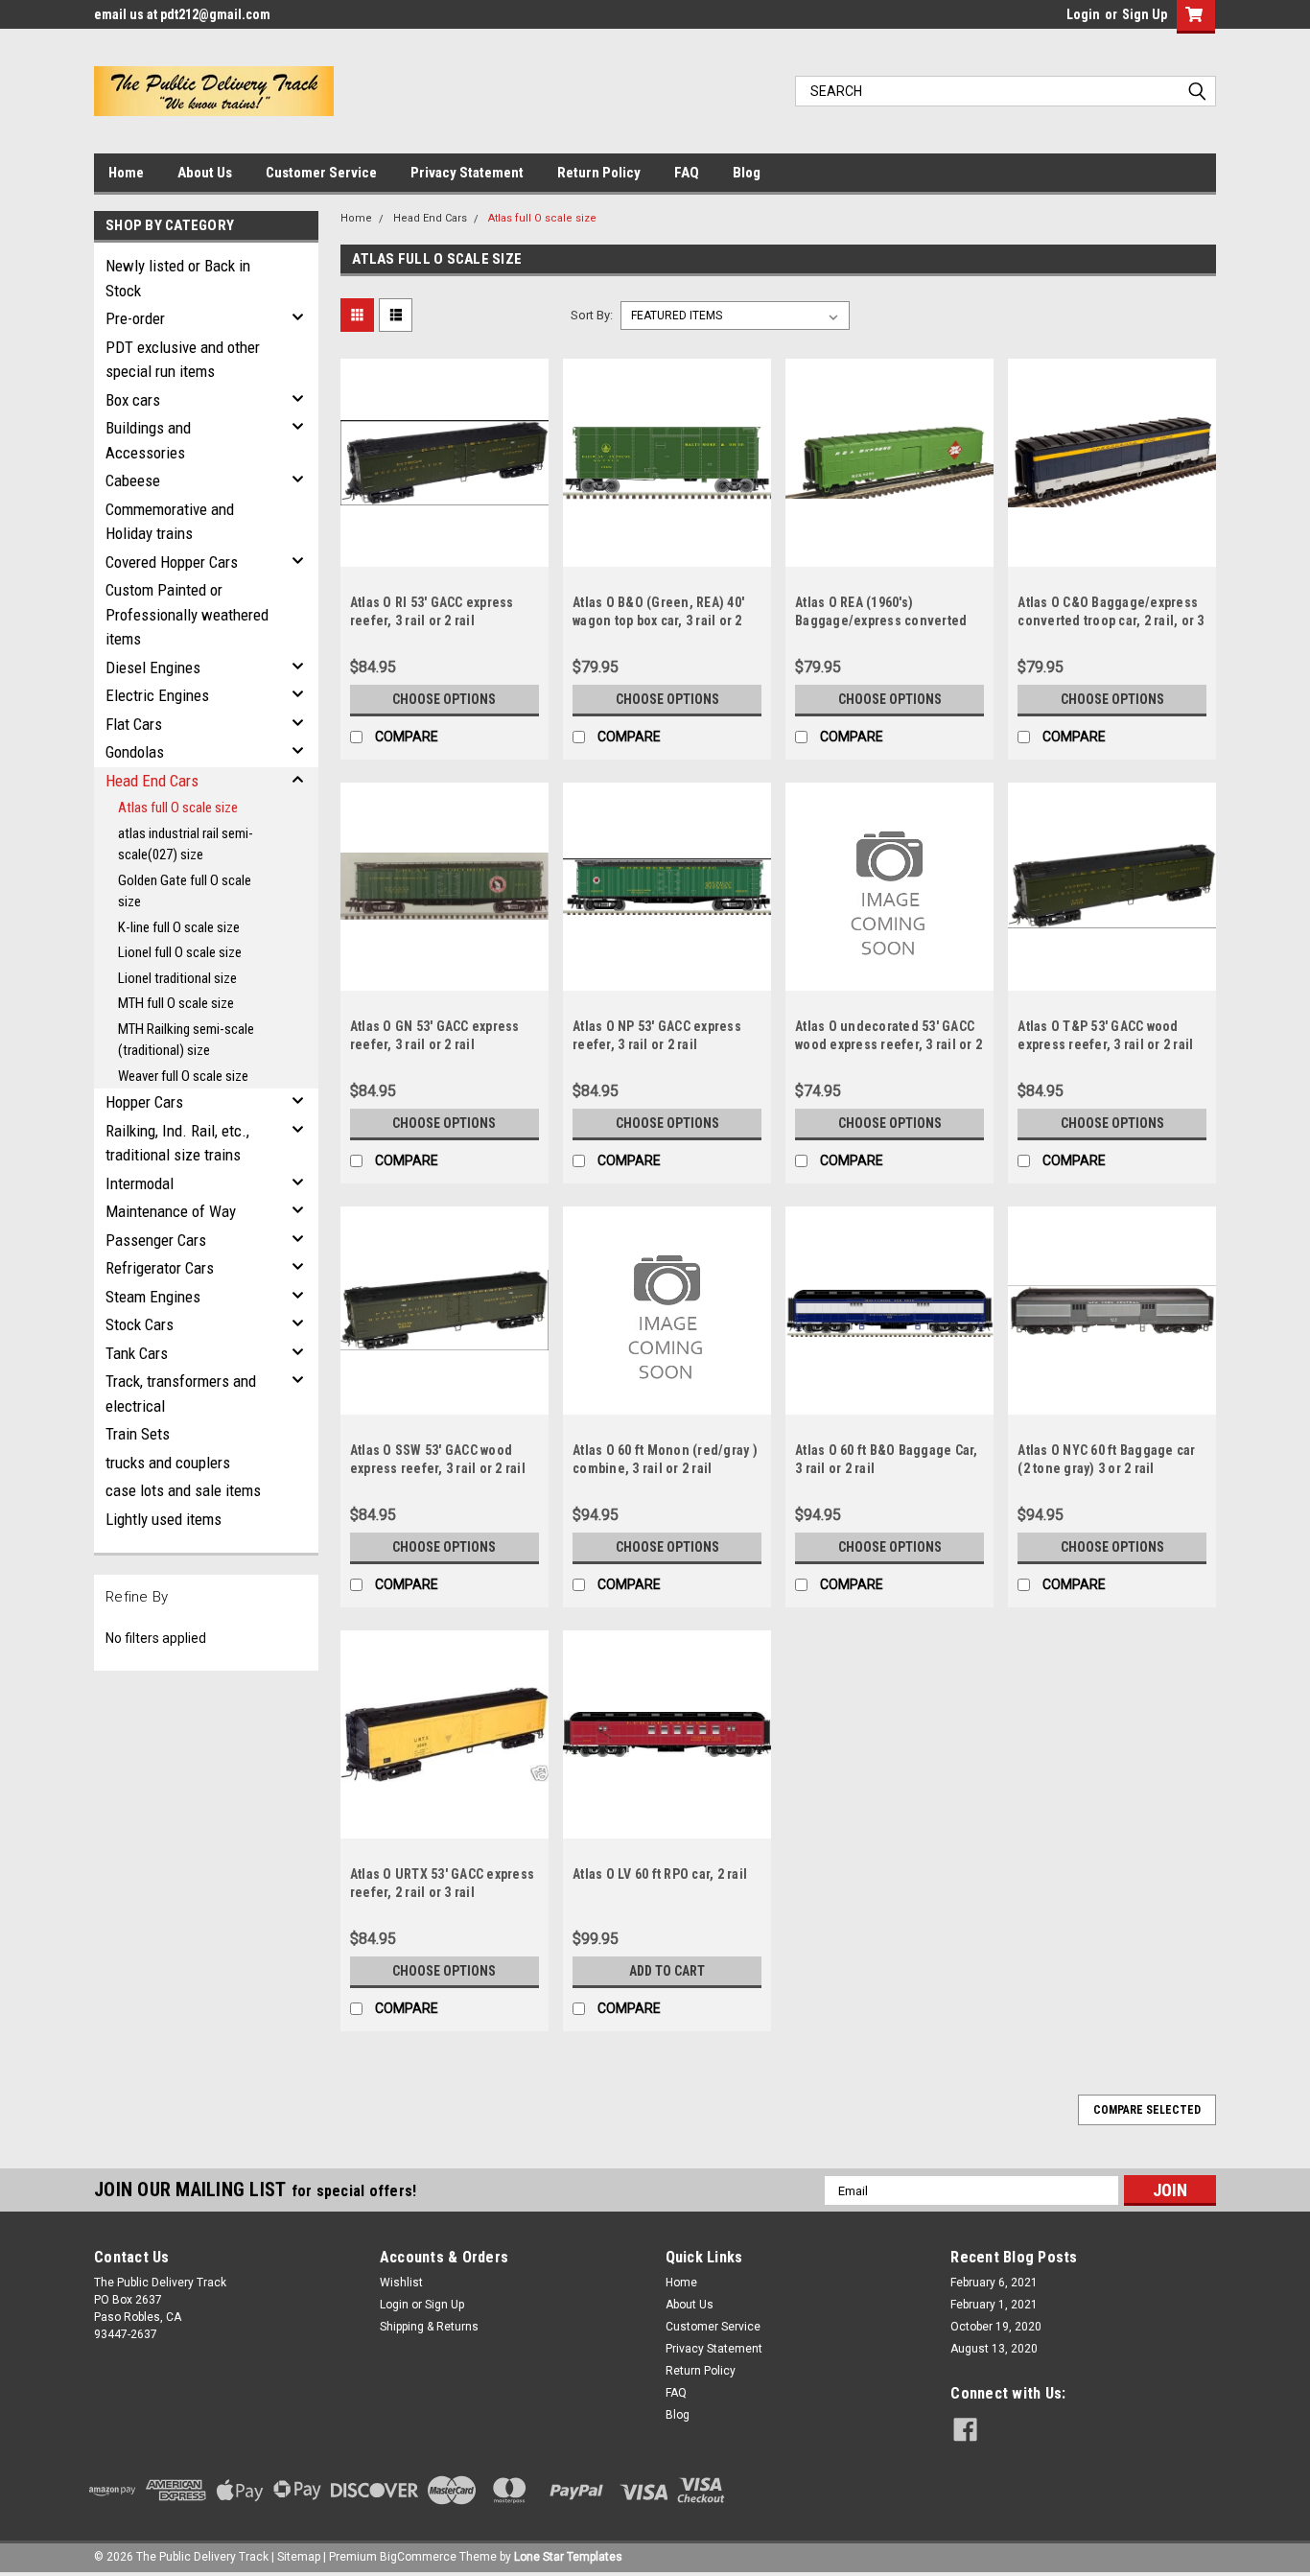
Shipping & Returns (429, 2327)
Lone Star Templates (568, 2557)
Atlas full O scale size (178, 808)
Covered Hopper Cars (172, 562)
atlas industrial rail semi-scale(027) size (186, 844)
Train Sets (138, 1434)
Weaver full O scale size (183, 1076)
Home (126, 173)
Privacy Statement (467, 173)
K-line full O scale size (179, 927)
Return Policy (599, 173)
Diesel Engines (153, 667)
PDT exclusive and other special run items (183, 360)
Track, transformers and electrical (181, 1393)
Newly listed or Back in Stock (178, 278)
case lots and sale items (183, 1490)
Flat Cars (134, 724)
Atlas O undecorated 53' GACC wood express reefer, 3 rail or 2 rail (889, 1044)
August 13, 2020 (994, 2349)
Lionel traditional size (177, 978)
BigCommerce (418, 2557)
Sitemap (299, 2557)
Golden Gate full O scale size (185, 891)
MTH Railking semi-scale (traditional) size (186, 1040)
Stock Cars (140, 1324)
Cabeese (133, 480)
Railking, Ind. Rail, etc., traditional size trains (177, 1143)
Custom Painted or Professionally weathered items (187, 614)
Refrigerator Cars (160, 1268)
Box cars (133, 400)
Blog (747, 173)
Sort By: (592, 315)
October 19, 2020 (996, 2327)
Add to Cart (667, 1971)
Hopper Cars (144, 1102)
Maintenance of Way (171, 1211)
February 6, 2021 (994, 2283)
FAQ (687, 173)
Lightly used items (164, 1519)
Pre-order (135, 318)
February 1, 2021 (994, 2305)
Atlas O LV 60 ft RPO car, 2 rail (660, 1874)
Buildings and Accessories (148, 440)
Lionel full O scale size (180, 952)
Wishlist (401, 2283)
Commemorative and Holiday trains (170, 522)
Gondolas (135, 752)
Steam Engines (153, 1297)
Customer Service (321, 173)
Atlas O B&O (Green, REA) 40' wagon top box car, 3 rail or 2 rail (658, 621)
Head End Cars (152, 781)
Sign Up (1145, 14)
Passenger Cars (156, 1240)
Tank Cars (137, 1353)
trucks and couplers (168, 1463)
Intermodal (140, 1183)
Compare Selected (1147, 2110)
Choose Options (444, 699)
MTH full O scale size (176, 1003)
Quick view (444, 552)
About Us (205, 173)
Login (1083, 14)
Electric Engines (157, 695)
